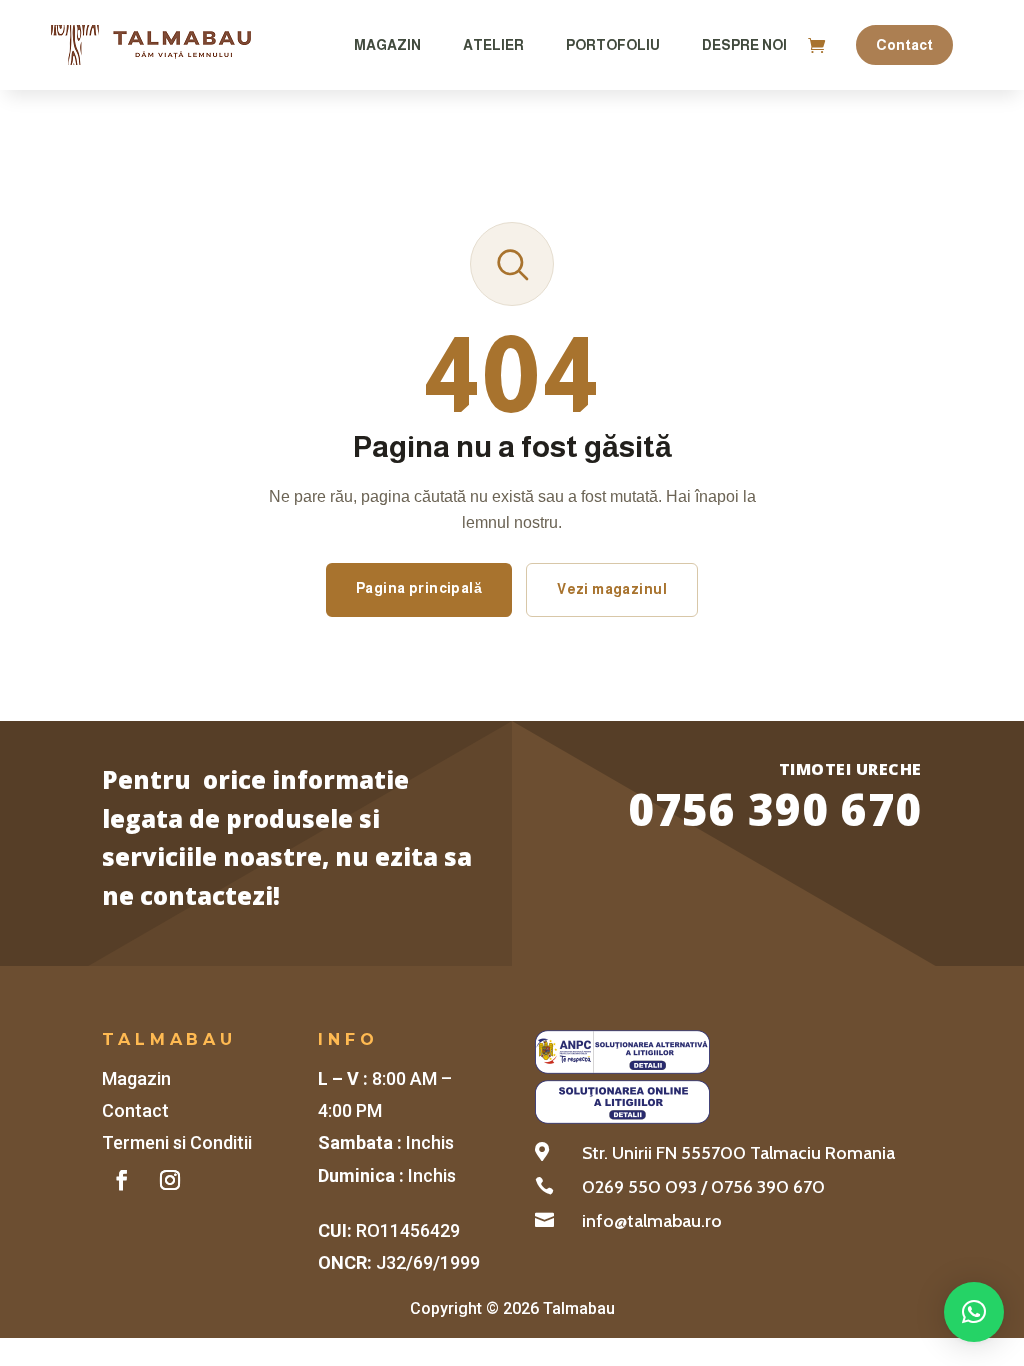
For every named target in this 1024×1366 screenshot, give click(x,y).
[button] (974, 1312)
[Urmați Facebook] (122, 1180)
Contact (904, 45)
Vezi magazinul (612, 589)
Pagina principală (419, 588)
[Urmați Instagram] (170, 1180)
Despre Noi (744, 45)
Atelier (493, 45)
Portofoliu (613, 45)
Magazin (387, 45)
